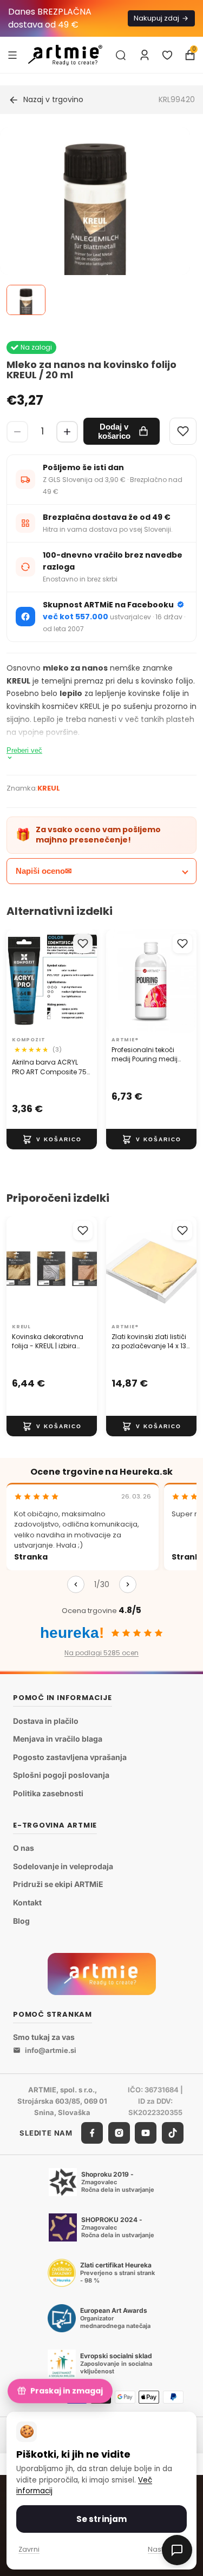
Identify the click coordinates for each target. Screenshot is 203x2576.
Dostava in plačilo (46, 1721)
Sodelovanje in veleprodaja (63, 1866)
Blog (21, 1920)
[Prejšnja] (76, 1584)
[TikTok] (173, 2133)
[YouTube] (146, 2133)
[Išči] (121, 55)
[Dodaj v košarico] (52, 1139)
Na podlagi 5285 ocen (101, 1653)
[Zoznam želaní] (167, 55)
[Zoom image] (95, 222)
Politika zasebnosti (48, 1793)
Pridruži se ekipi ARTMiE (58, 1884)
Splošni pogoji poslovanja (61, 1775)
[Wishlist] (183, 431)
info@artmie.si (51, 2050)
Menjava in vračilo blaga (58, 1739)
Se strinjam (102, 2519)
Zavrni (29, 2549)
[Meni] (12, 55)
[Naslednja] (128, 1584)
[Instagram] (119, 2133)
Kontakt (27, 1902)
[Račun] (145, 55)
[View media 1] (26, 300)
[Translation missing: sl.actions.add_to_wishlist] (83, 944)
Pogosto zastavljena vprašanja (70, 1757)
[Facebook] (92, 2133)
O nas (24, 1848)
